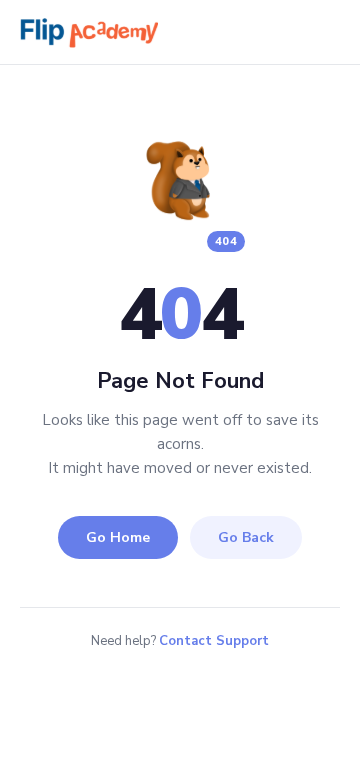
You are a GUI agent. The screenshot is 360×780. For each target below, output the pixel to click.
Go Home (118, 537)
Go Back (246, 537)
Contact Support (214, 641)
